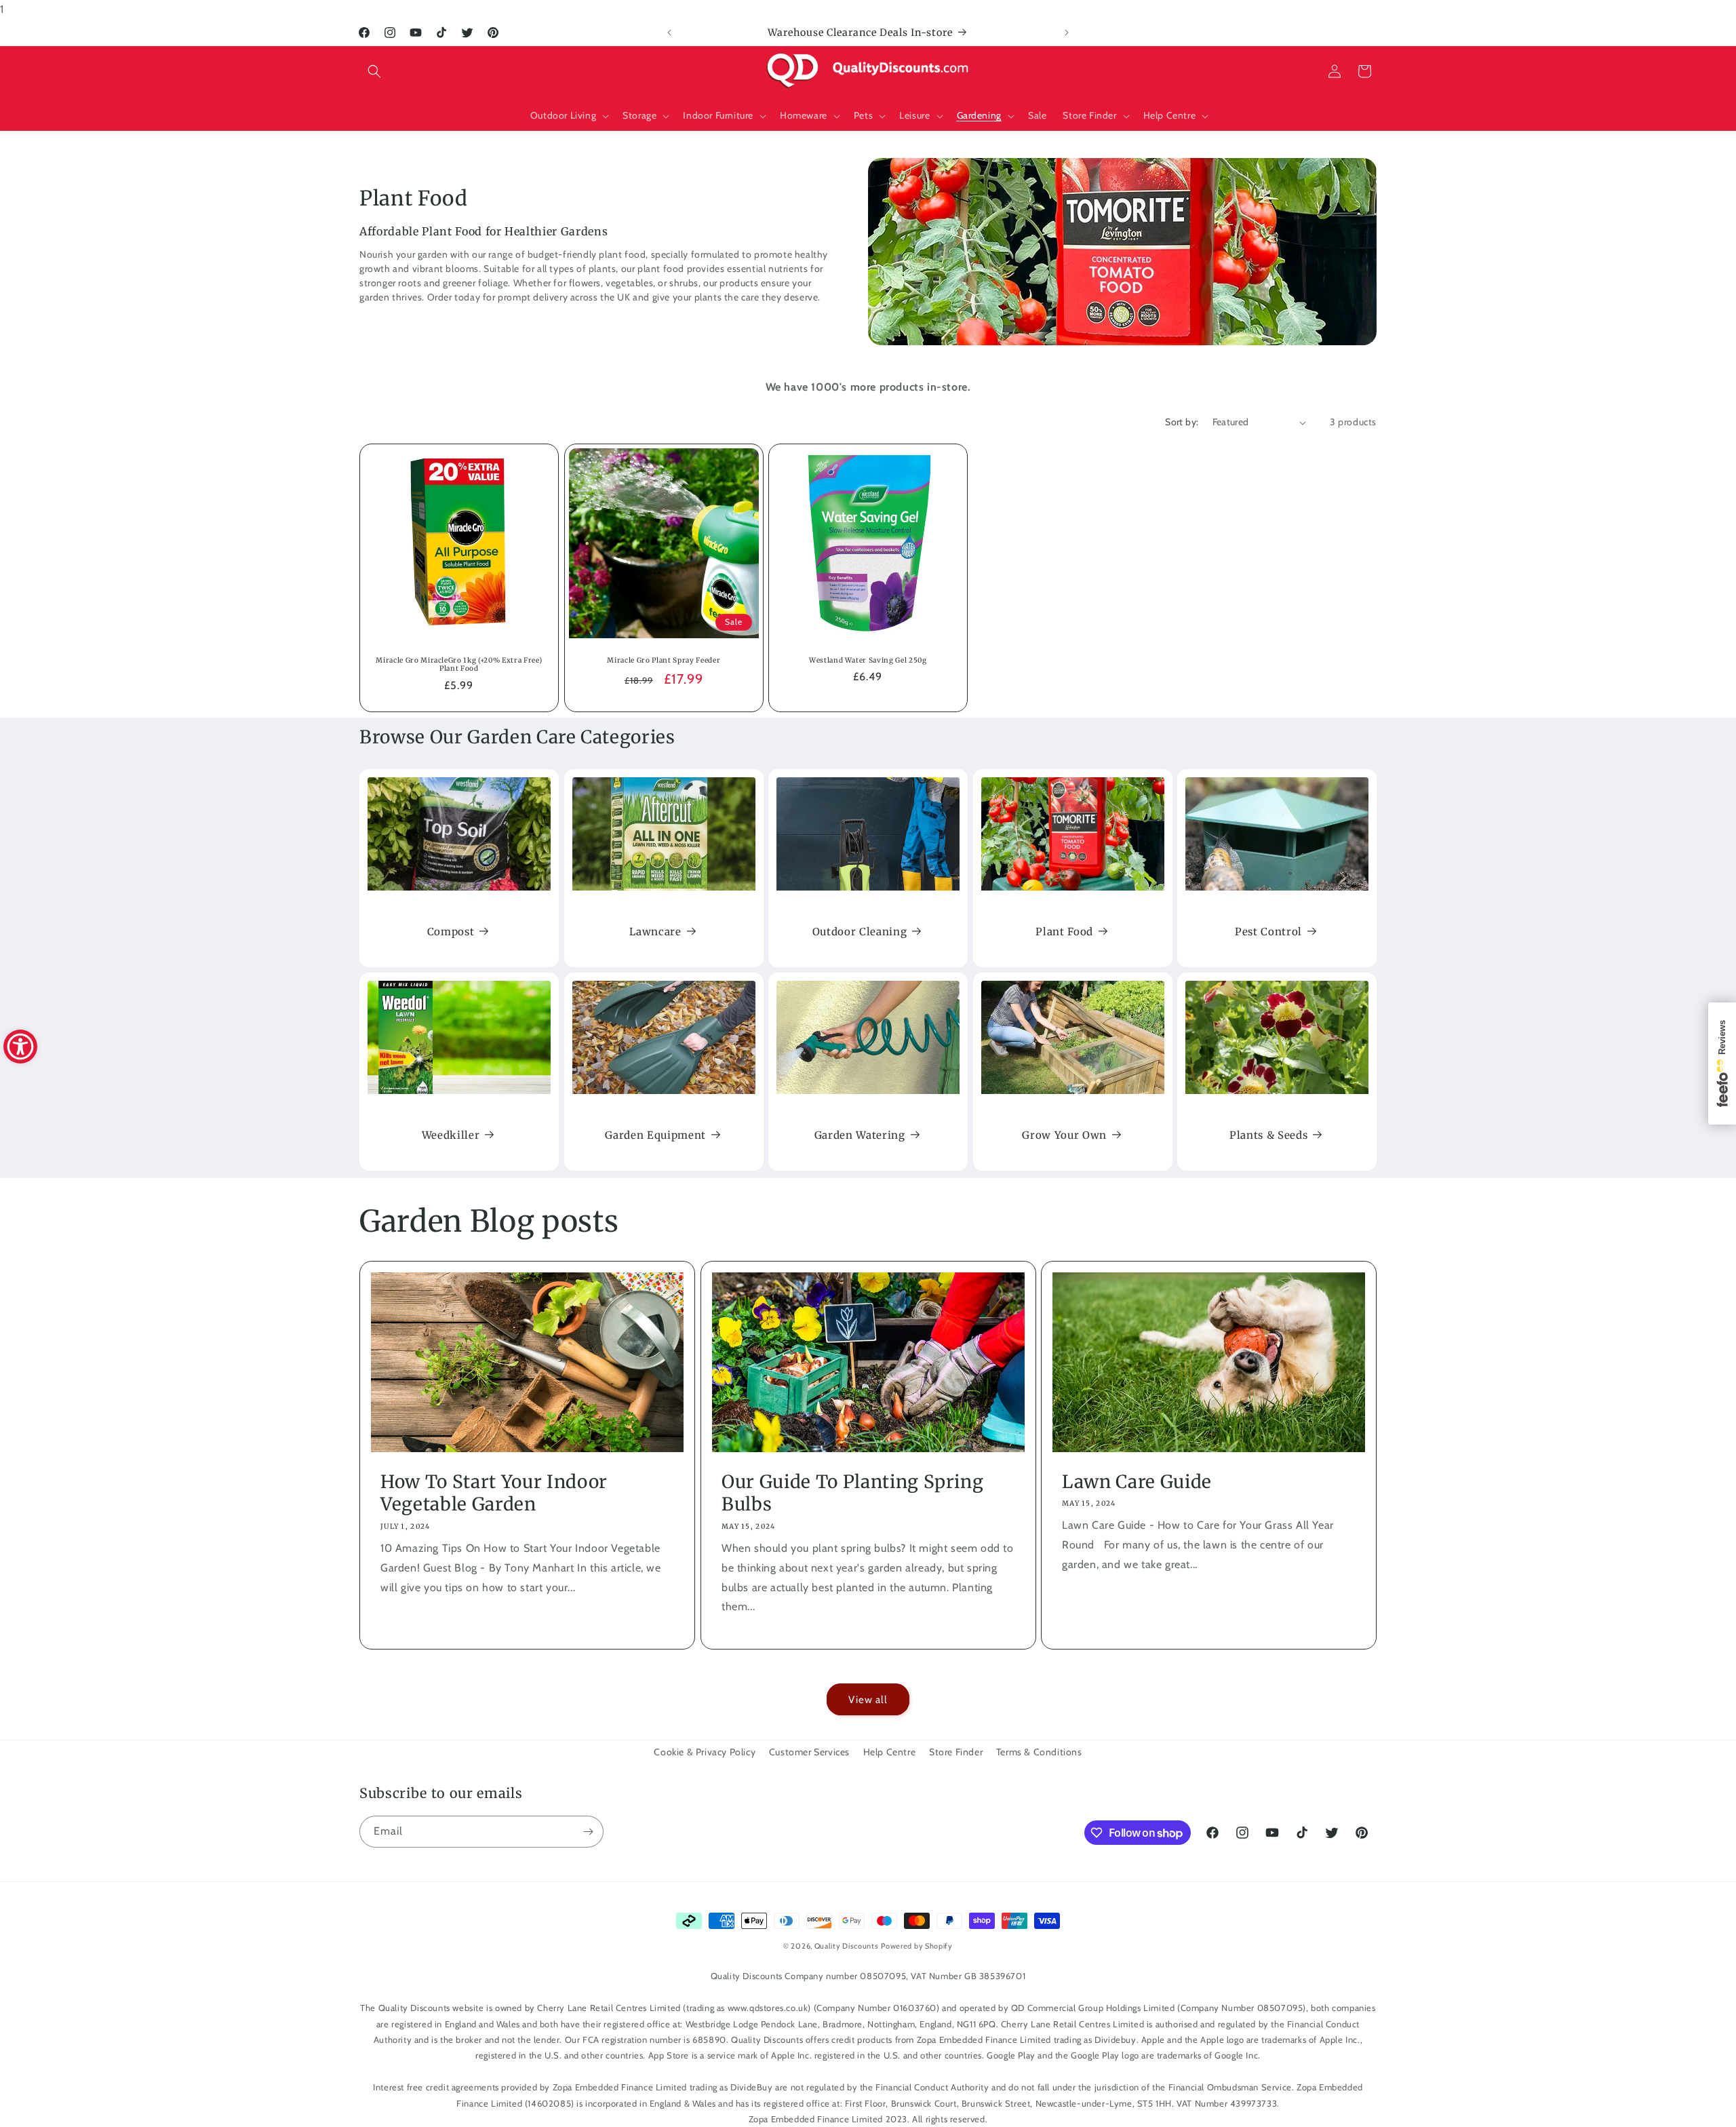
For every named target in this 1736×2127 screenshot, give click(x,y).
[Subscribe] (588, 1832)
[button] (374, 71)
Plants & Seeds (1268, 1135)
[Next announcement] (1067, 33)
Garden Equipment (655, 1135)
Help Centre (890, 1752)
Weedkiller (451, 1135)
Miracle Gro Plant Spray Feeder (664, 661)
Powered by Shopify (917, 1946)
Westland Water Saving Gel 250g (868, 661)
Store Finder (956, 1752)
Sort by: (1182, 422)
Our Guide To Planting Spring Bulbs (852, 1493)
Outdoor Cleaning (860, 932)
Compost (451, 932)
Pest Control (1268, 932)
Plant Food (1064, 932)
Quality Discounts (847, 1946)
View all (868, 1700)
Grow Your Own (1064, 1135)
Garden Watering (860, 1135)
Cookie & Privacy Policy (705, 1752)
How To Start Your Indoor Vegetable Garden (494, 1493)
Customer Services (809, 1752)
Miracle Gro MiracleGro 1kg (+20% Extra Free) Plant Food (459, 665)
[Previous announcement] (669, 33)
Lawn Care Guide (1137, 1482)
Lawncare (655, 932)
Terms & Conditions (1039, 1752)
